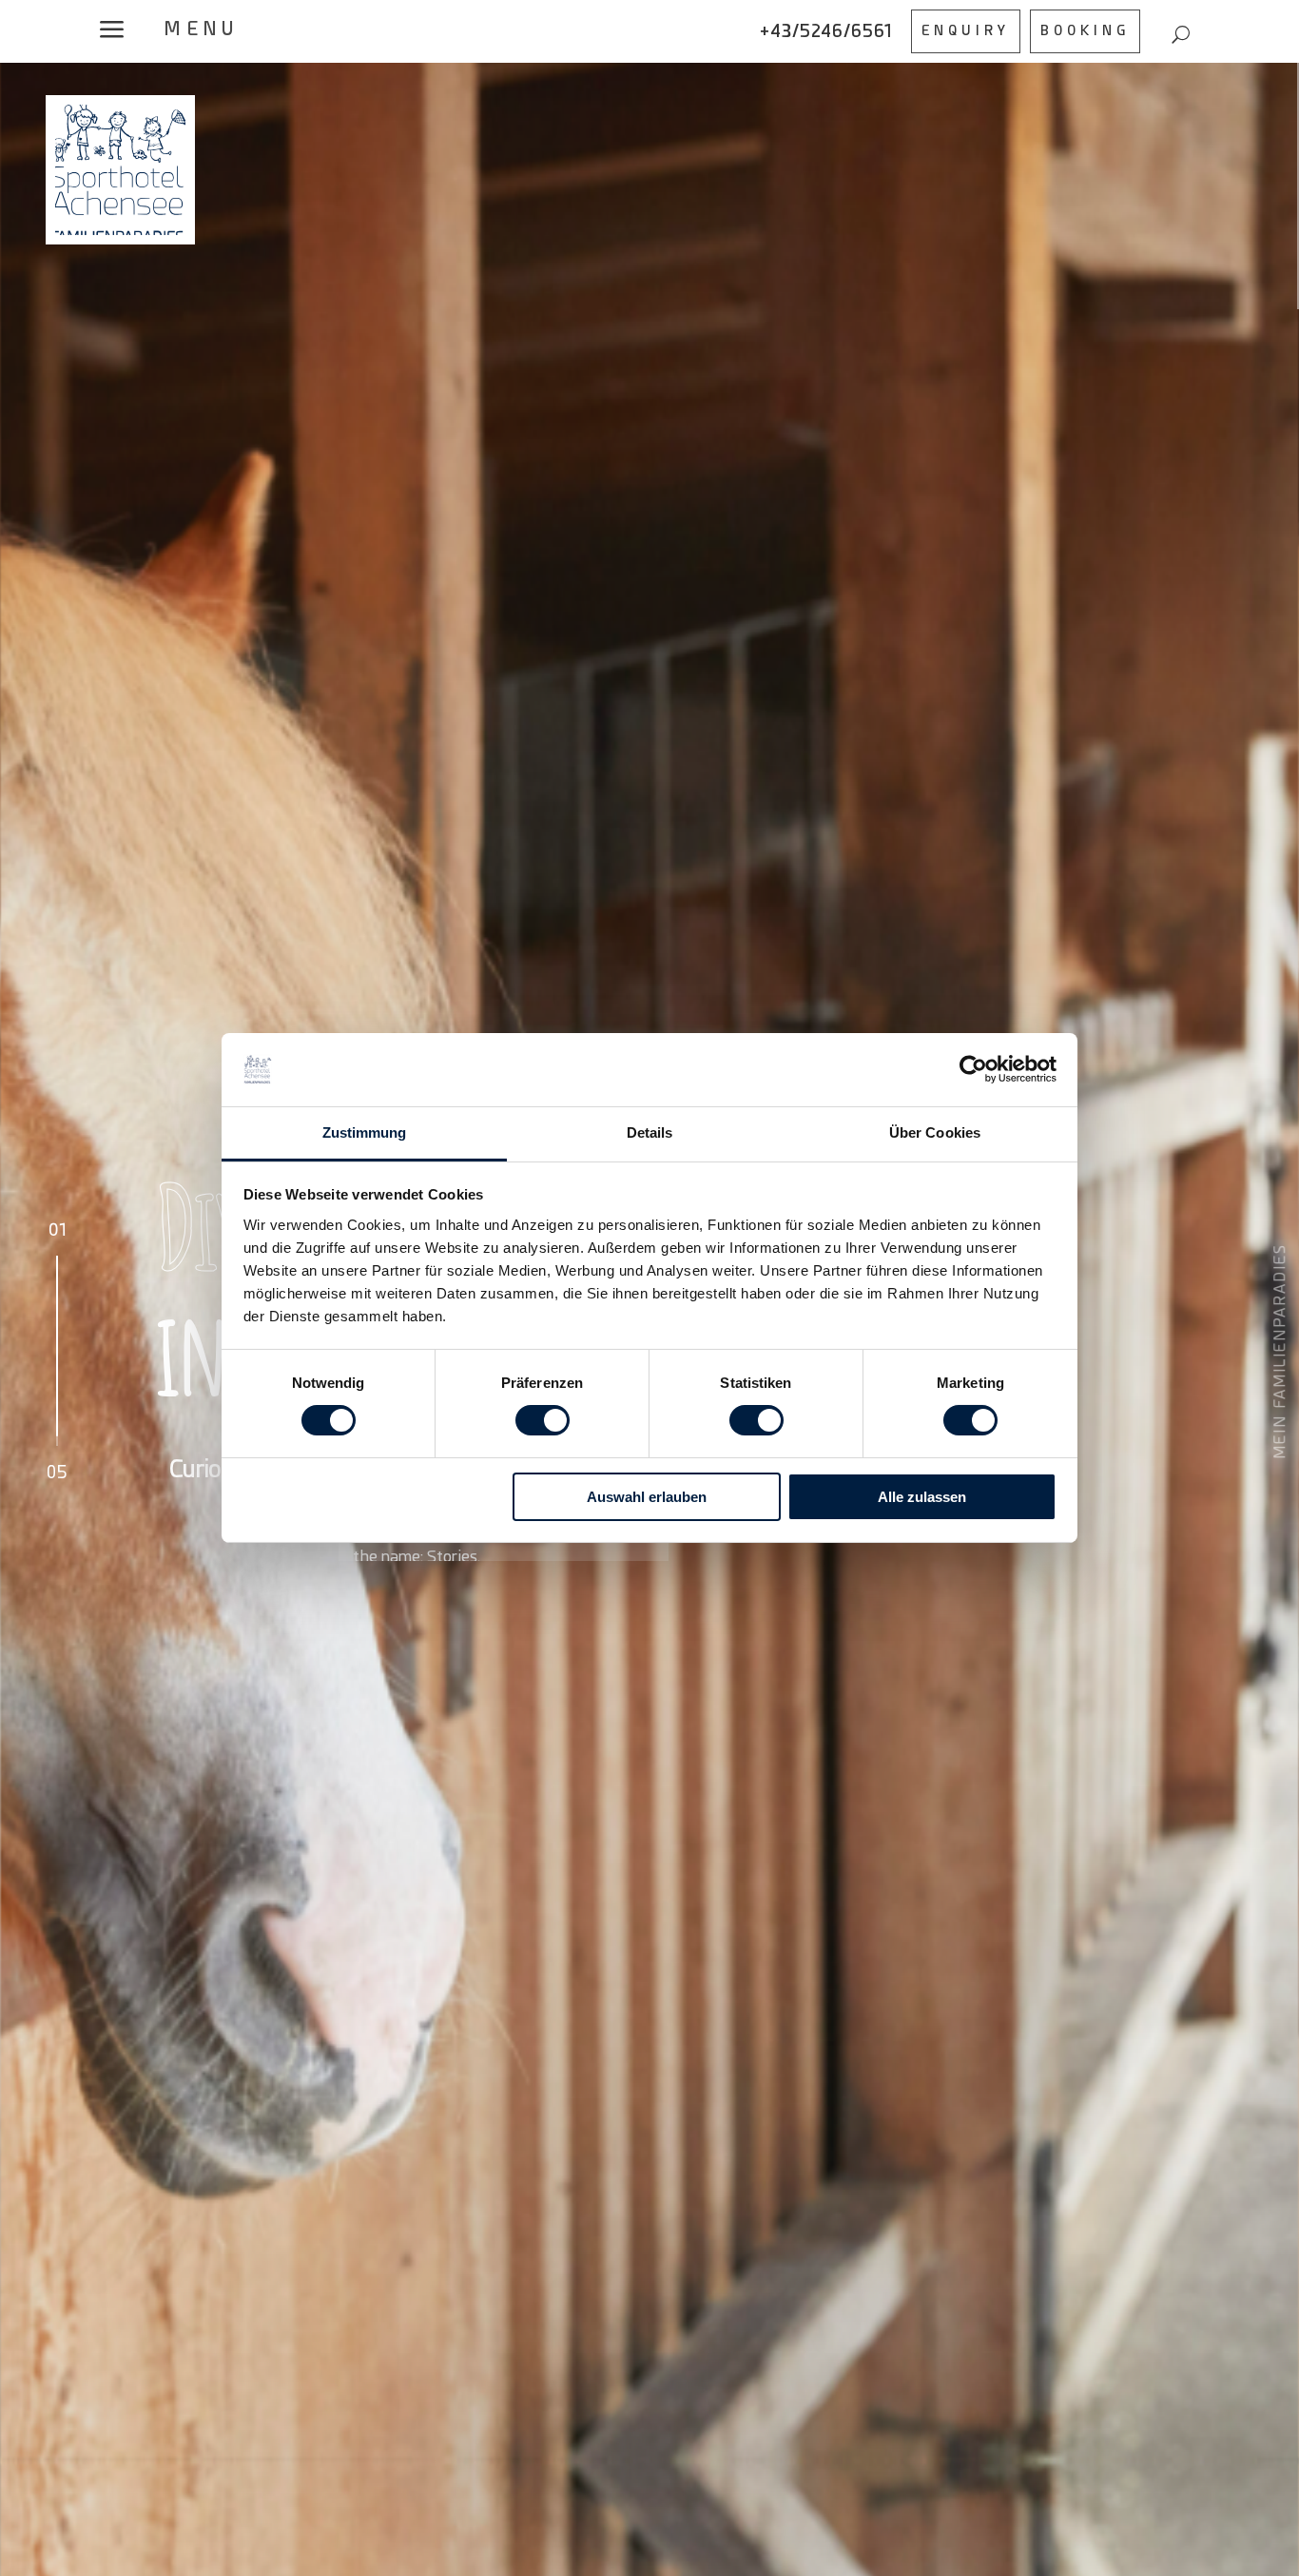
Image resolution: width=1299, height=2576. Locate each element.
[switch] (543, 1420)
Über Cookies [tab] (935, 1132)
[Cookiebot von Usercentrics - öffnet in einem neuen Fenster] (973, 1069)
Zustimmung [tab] (365, 1132)
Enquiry (966, 30)
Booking (1085, 30)
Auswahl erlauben (647, 1497)
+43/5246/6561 (826, 31)
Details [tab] (650, 1132)
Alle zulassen (922, 1497)
